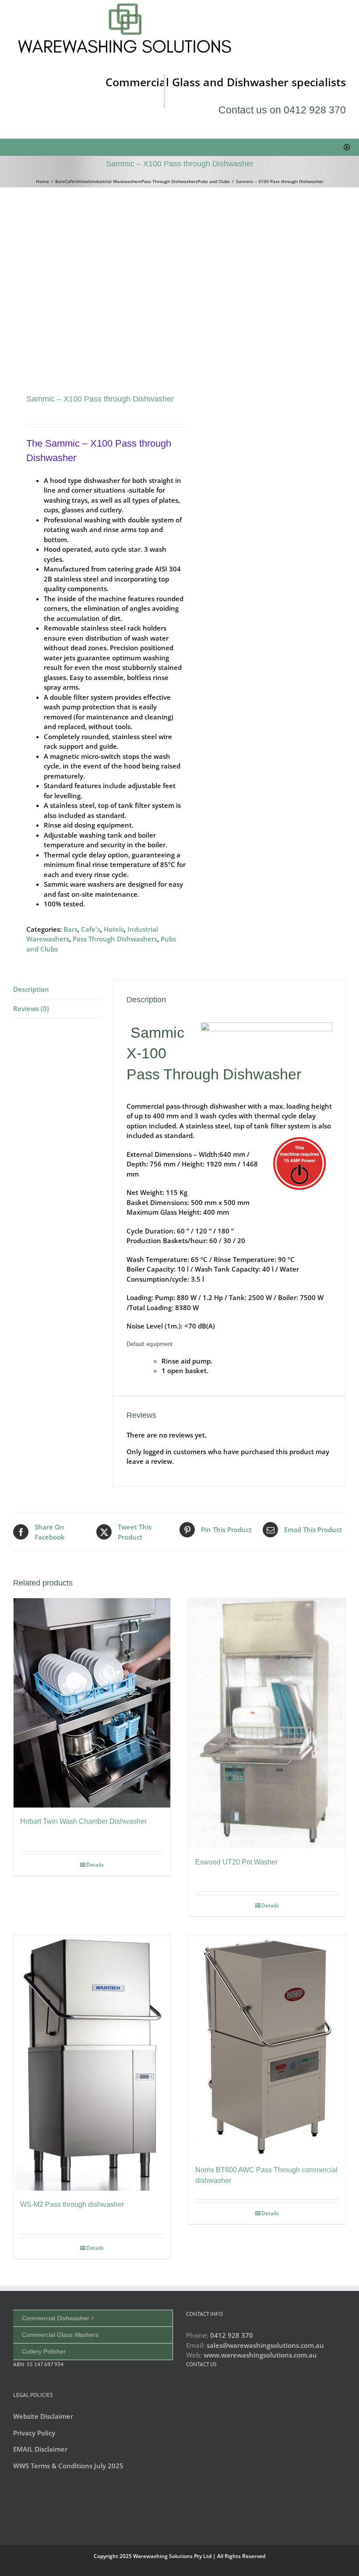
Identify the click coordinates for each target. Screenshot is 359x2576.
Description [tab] (31, 989)
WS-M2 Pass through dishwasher (72, 2204)
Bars (70, 929)
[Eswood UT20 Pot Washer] (267, 1723)
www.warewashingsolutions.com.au (260, 2355)
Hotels (114, 929)
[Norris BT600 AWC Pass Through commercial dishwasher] (267, 2046)
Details (95, 1865)
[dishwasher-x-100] (93, 291)
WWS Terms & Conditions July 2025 (68, 2466)
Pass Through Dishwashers (115, 939)
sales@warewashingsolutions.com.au (265, 2345)
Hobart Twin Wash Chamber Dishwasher (83, 1821)
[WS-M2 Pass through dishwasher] (92, 2063)
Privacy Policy (34, 2433)
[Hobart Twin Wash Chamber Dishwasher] (92, 1703)
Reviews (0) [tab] (31, 1008)
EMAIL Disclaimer (40, 2449)
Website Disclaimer (43, 2416)
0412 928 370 (232, 2335)
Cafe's (91, 929)
